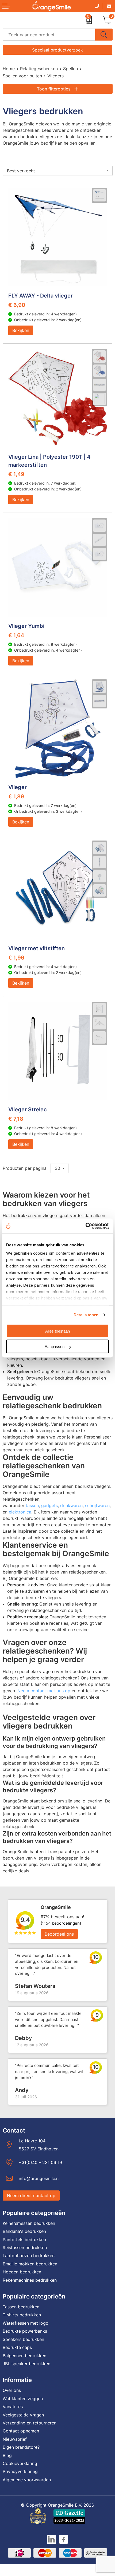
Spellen (70, 69)
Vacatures (13, 2407)
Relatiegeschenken (39, 69)
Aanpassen (55, 1347)
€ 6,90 (17, 305)
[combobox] (49, 35)
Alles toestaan (57, 1331)
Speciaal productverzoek (57, 50)
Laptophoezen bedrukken (29, 2256)
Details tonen (86, 1315)
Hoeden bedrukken (22, 2272)
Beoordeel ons (59, 1934)
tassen (32, 1505)
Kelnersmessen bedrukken (29, 2223)
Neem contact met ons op (44, 1691)
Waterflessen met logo (26, 2323)
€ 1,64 (16, 635)
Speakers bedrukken (23, 2339)
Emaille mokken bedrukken (30, 2264)
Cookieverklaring (20, 2463)
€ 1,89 (16, 796)
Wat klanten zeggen (23, 2399)
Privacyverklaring (20, 2471)
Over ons (12, 2390)
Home (9, 69)
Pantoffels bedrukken (24, 2240)
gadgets (49, 1505)
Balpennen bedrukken (24, 2356)
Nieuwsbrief (15, 2439)
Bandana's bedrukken (24, 2231)
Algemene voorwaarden (27, 2480)
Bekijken (21, 330)
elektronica (20, 1512)
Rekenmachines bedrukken (30, 2280)
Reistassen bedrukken (25, 2248)
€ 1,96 (16, 958)
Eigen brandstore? (21, 2447)
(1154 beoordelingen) (61, 1923)
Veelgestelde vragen (23, 2415)
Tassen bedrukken (21, 2307)
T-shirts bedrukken (22, 2315)
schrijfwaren (97, 1505)
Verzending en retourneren (30, 2423)
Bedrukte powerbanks (25, 2331)
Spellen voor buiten (22, 76)
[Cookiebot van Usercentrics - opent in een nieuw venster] (85, 1226)
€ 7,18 (16, 1119)
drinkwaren (71, 1505)
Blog (7, 2455)
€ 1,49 (16, 474)
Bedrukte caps (17, 2347)
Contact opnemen (21, 2431)
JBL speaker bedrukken (26, 2364)
